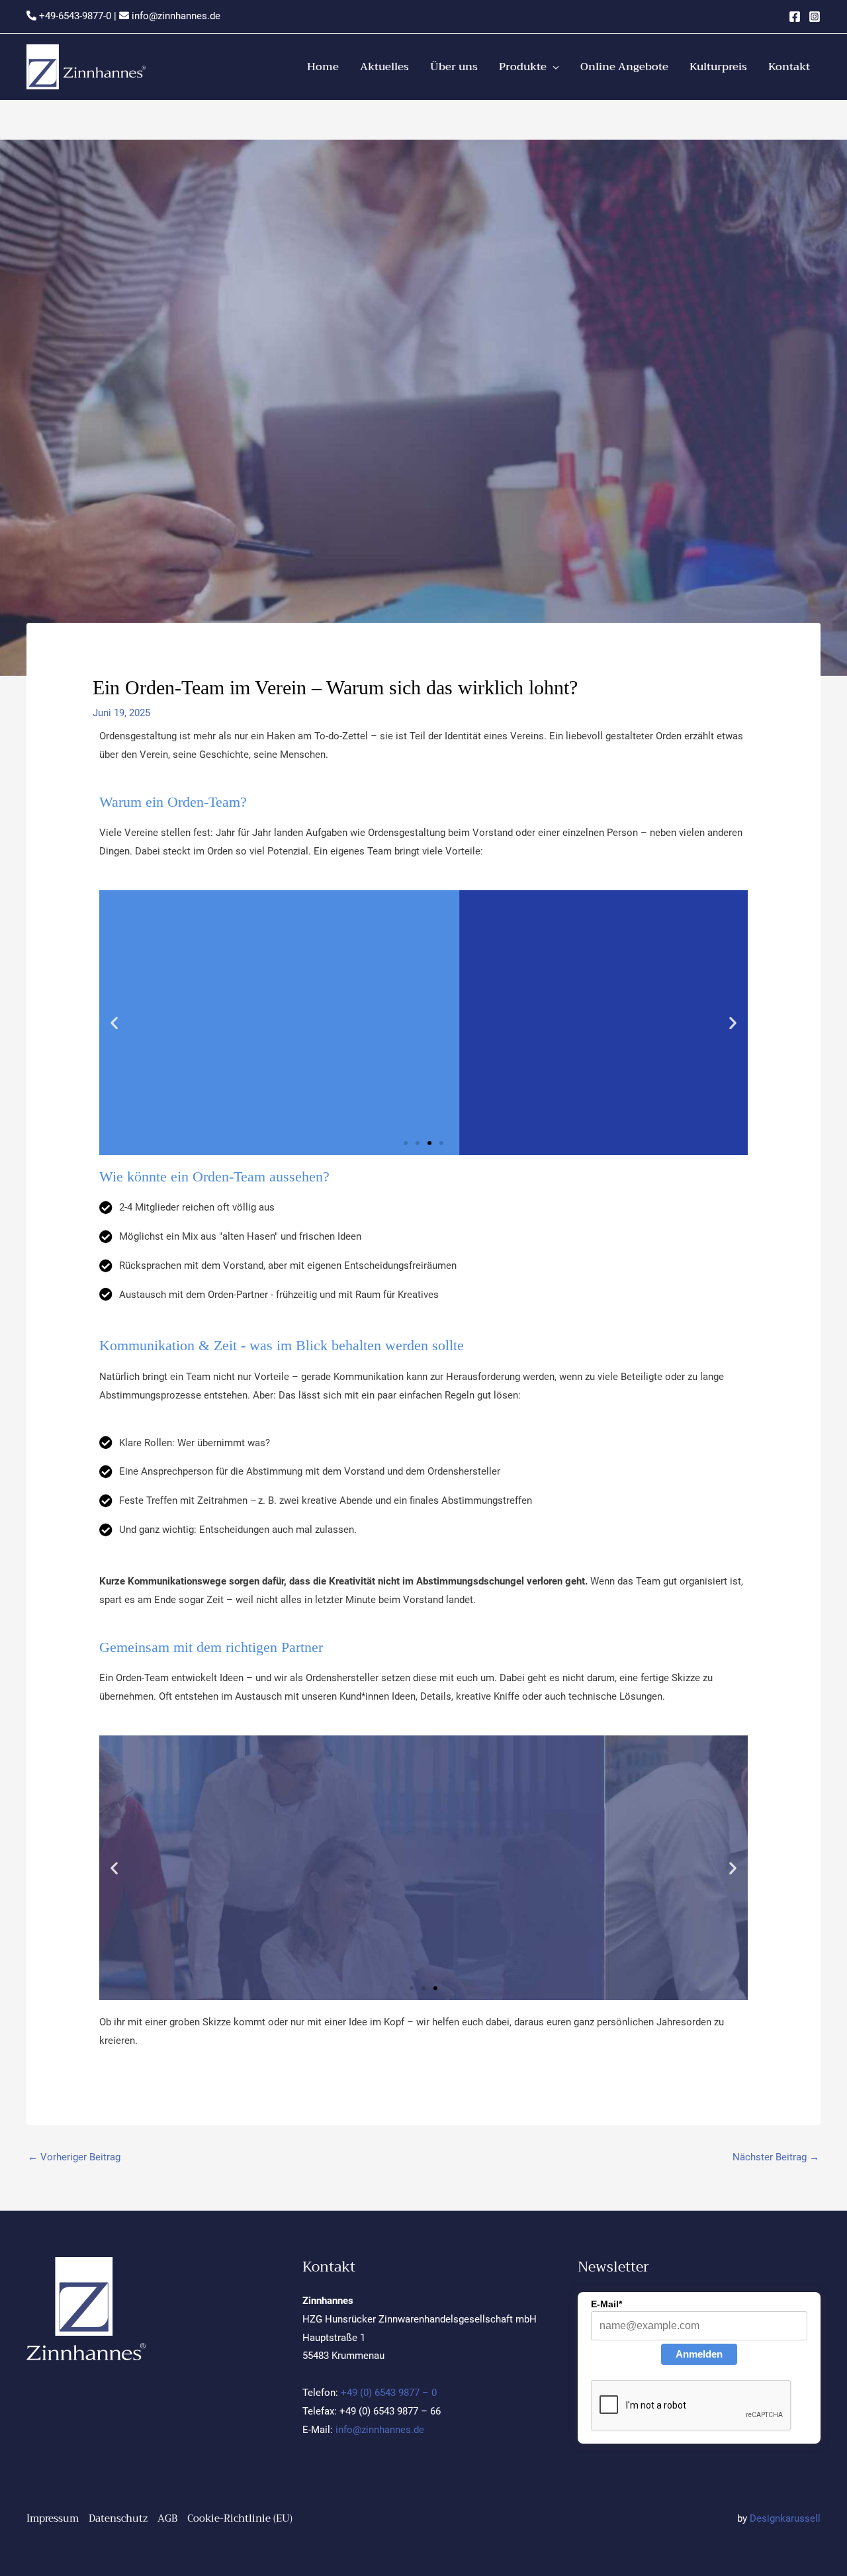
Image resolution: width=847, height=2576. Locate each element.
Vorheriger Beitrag (74, 2157)
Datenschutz (118, 2518)
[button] (529, 67)
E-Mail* (606, 2304)
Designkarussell (785, 2518)
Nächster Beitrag (776, 2157)
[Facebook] (795, 17)
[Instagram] (815, 17)
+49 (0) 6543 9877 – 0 (389, 2393)
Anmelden (699, 2354)
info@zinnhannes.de (175, 16)
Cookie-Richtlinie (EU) (240, 2518)
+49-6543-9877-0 (74, 16)
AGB (167, 2518)
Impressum (53, 2518)
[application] (553, 67)
